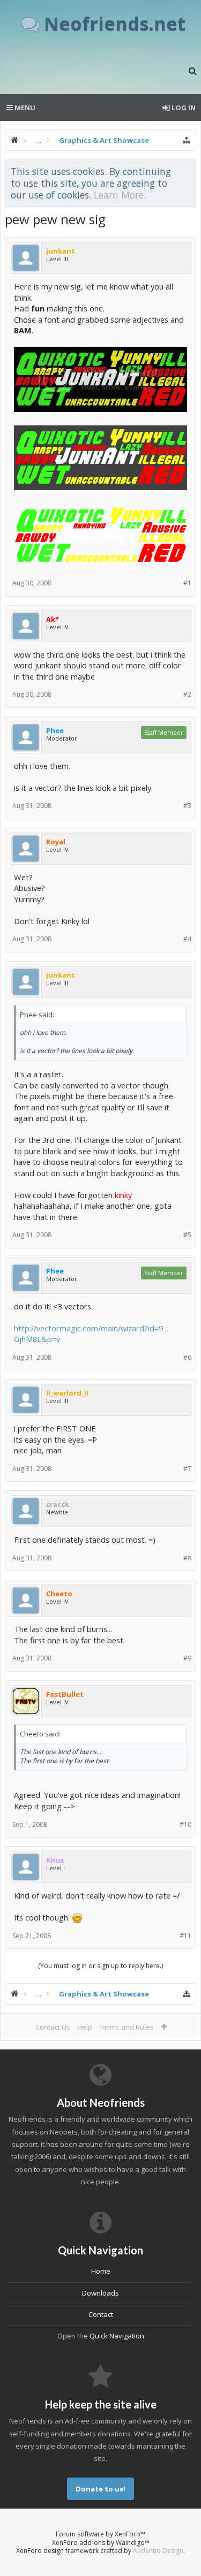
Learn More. (120, 195)
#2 (187, 694)
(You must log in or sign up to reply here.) (100, 1966)
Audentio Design (158, 2551)
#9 (187, 1658)
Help (85, 2027)
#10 (185, 1824)
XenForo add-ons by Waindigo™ (101, 2543)
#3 (187, 806)
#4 (187, 939)
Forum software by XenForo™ (100, 2534)
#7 (187, 1469)
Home (101, 2271)
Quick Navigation (117, 2336)
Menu (24, 108)
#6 (187, 1357)
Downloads (100, 2293)
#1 (187, 583)
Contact (101, 2314)
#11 (185, 1936)
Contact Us (53, 2027)
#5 (187, 1235)
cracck (58, 1504)
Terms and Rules (126, 2027)
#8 (187, 1558)
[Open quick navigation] (187, 140)
